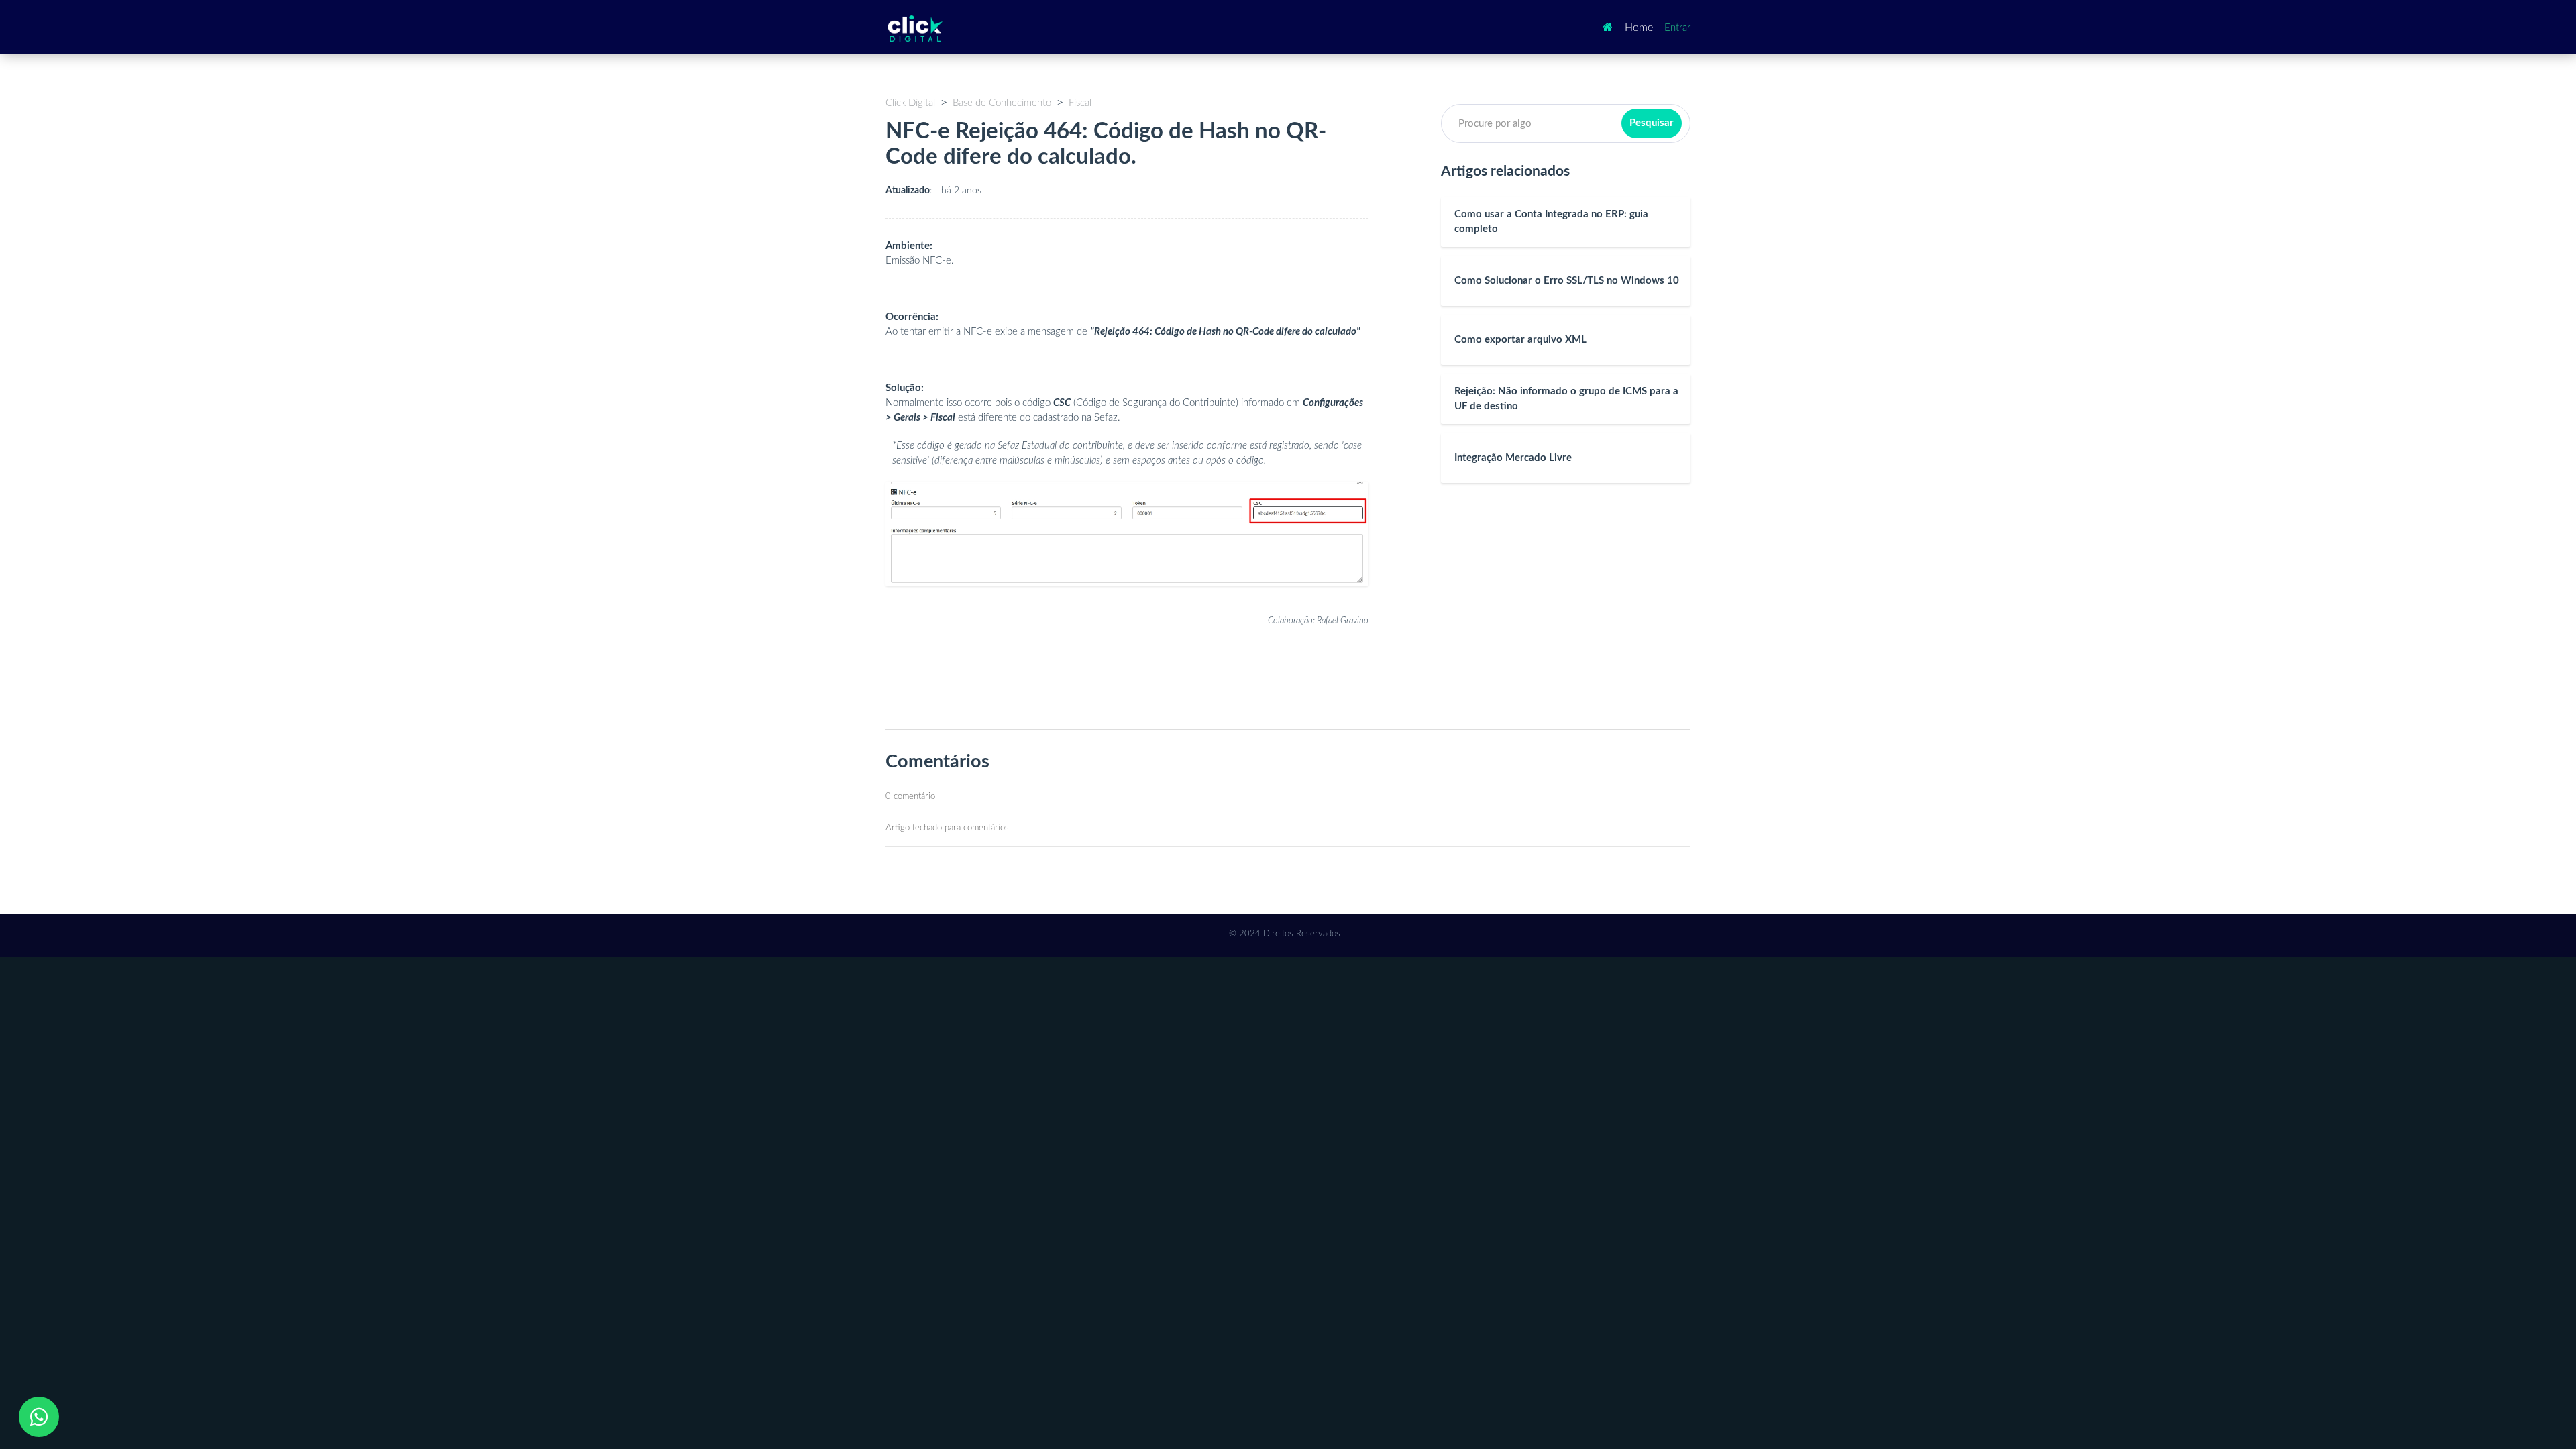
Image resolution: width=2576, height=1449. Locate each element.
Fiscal (1080, 103)
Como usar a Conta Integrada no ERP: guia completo (1551, 222)
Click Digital (910, 103)
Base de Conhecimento (1002, 103)
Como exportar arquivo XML (1520, 340)
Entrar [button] (1677, 28)
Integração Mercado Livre (1513, 458)
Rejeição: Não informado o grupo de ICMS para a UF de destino (1566, 399)
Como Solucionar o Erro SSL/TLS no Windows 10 (1567, 281)
